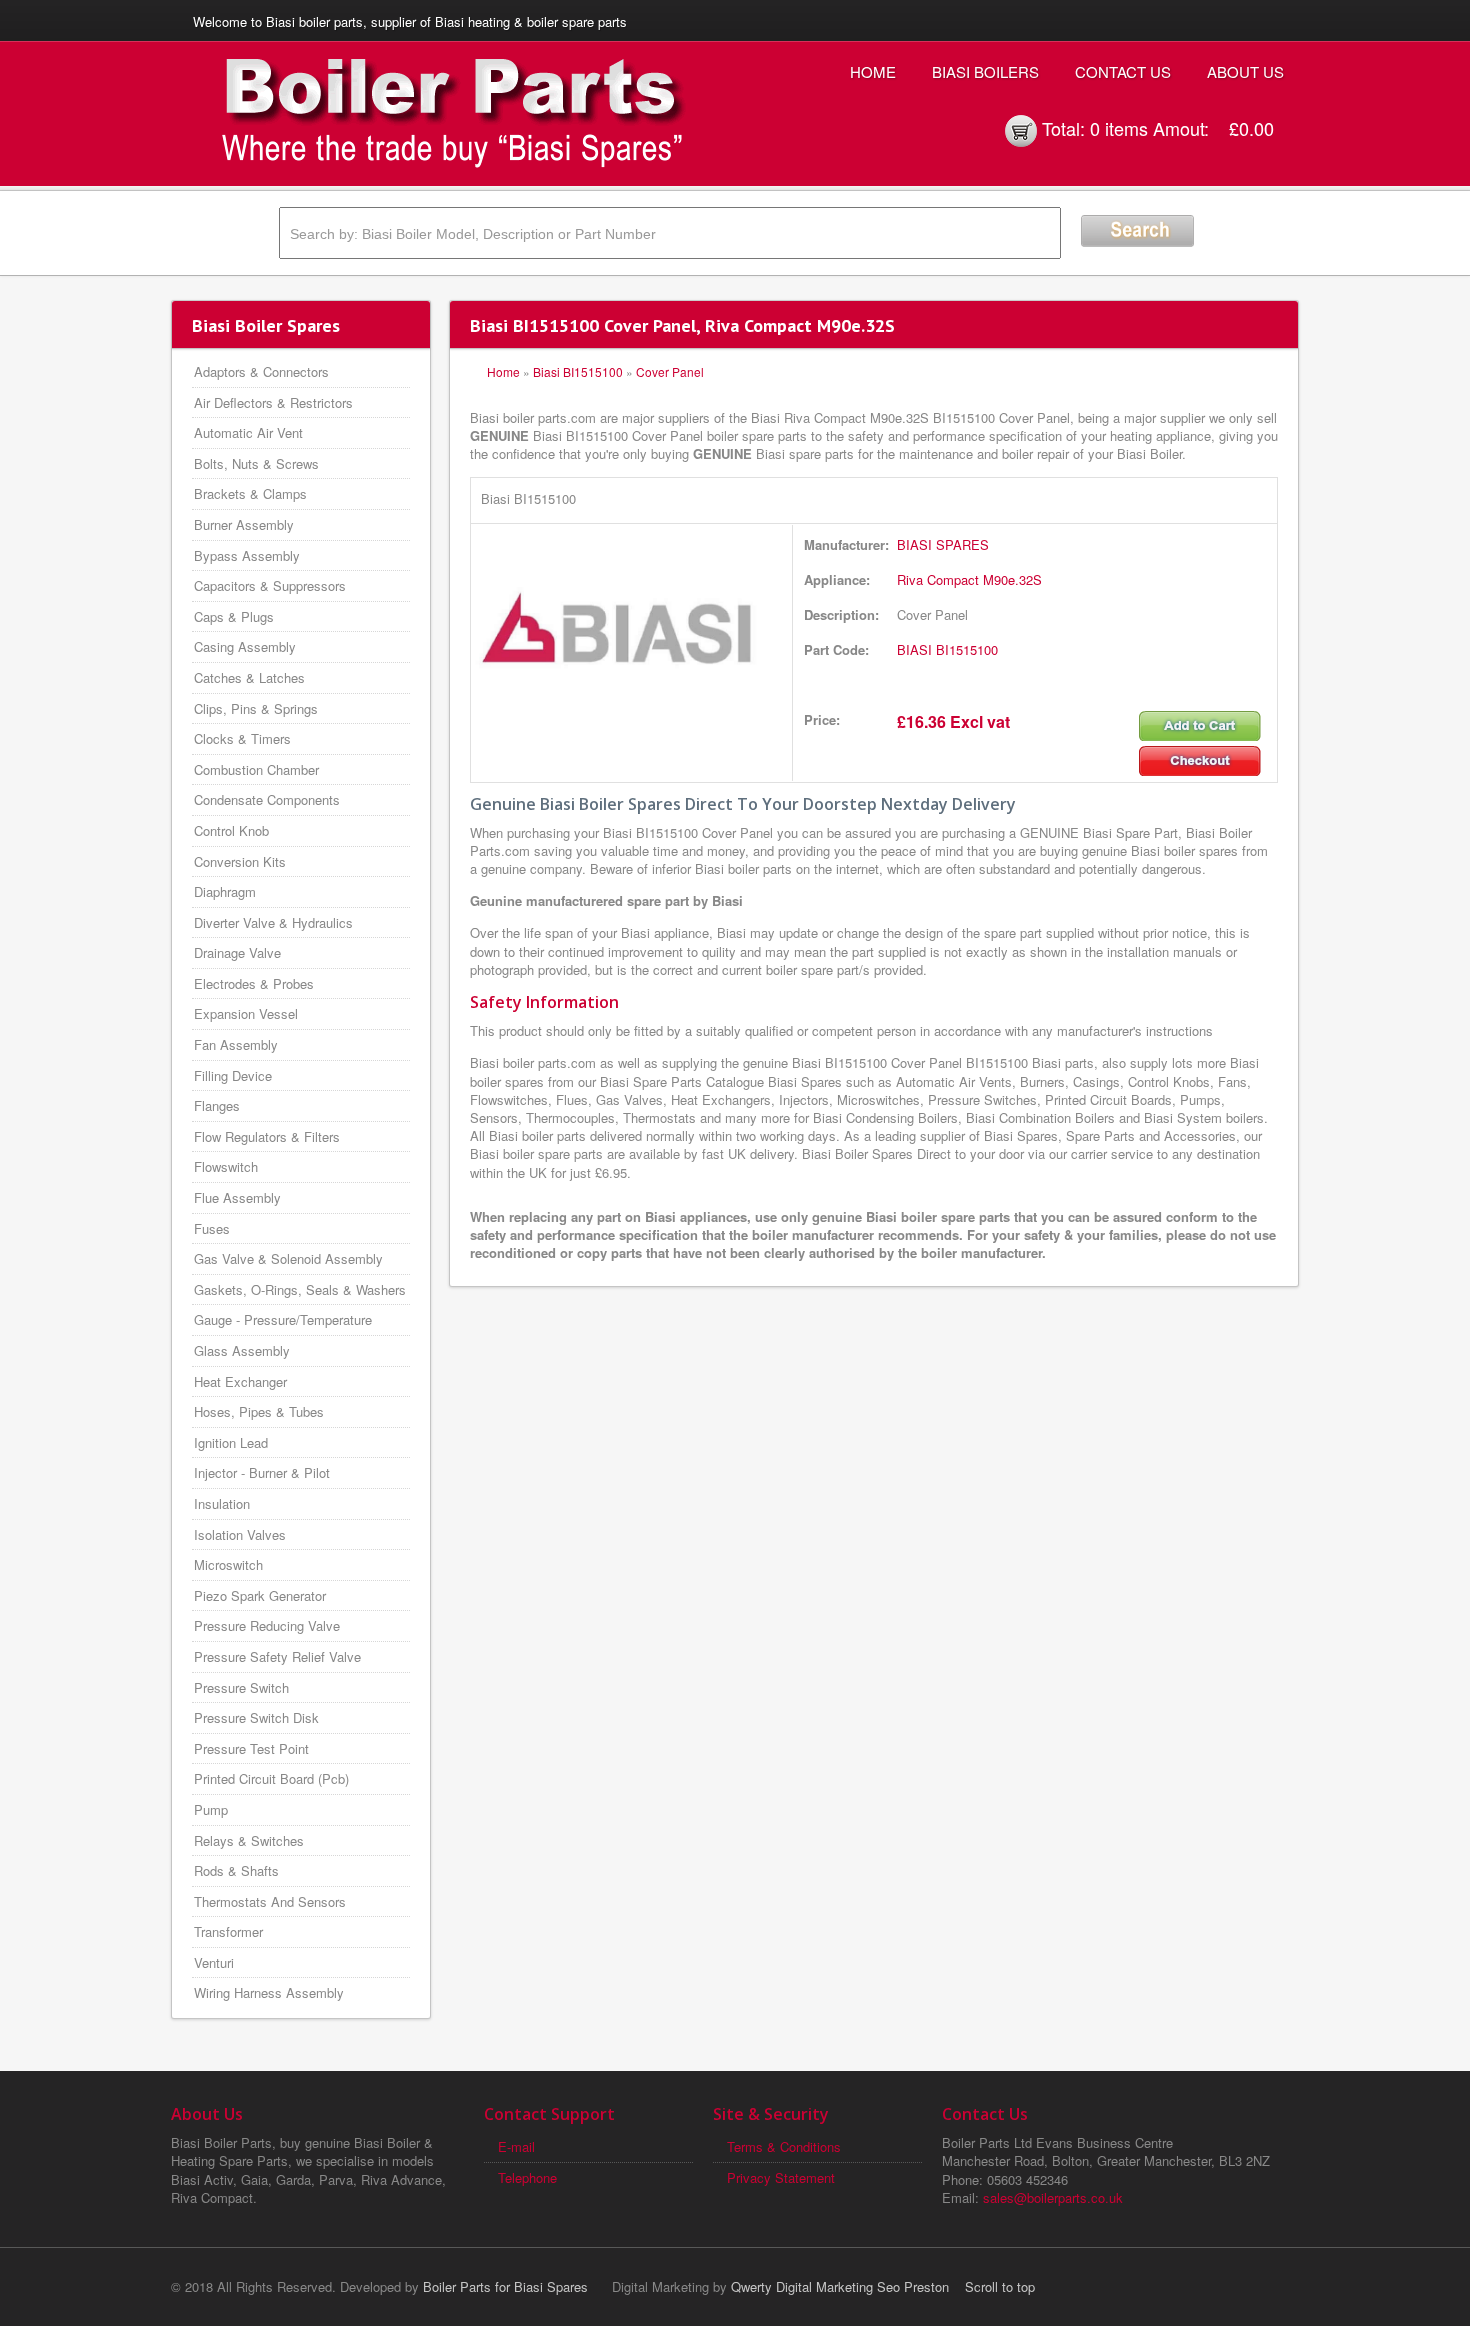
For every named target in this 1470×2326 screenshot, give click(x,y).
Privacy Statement (781, 2177)
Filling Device (233, 1075)
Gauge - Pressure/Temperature (283, 1319)
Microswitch (228, 1564)
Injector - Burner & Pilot (262, 1472)
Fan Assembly (236, 1044)
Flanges (217, 1105)
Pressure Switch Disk (256, 1717)
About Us (1245, 71)
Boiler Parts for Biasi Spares (505, 2286)
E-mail (516, 2146)
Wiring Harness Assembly (269, 1992)
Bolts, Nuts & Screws (256, 463)
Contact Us (1123, 71)
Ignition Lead (231, 1442)
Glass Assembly (242, 1350)
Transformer (228, 1931)
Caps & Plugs (234, 616)
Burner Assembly (244, 524)
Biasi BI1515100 (578, 371)
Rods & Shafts (236, 1870)
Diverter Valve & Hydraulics (273, 922)
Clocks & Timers (242, 738)
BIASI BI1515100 (947, 649)
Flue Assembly (237, 1197)
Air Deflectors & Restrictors (273, 402)
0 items (1119, 128)
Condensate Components (267, 799)
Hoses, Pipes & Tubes (259, 1411)
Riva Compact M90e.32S (969, 579)
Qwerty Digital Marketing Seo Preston (840, 2286)
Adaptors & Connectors (261, 371)
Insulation (222, 1503)
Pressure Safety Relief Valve (277, 1656)
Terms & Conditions (784, 2146)
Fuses (212, 1228)
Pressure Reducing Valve (267, 1625)
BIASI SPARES (943, 544)
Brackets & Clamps (250, 493)
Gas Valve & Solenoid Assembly (288, 1258)
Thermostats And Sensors (270, 1901)
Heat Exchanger (240, 1381)
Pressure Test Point (251, 1748)
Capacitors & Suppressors (270, 585)
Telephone (527, 2177)
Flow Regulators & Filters (267, 1136)
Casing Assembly (245, 646)
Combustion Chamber (256, 769)
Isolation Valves (240, 1534)
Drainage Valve (237, 952)
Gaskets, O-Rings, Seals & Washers (300, 1289)
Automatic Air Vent (248, 432)
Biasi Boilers (985, 71)
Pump (211, 1809)
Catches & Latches (249, 677)
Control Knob (231, 830)
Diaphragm (225, 891)
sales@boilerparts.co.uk (1053, 2197)
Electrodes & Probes (254, 983)
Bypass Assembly (247, 555)
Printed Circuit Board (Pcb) (271, 1778)
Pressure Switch (241, 1687)
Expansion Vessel (246, 1013)
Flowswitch (226, 1166)
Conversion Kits (240, 861)
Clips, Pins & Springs (256, 708)
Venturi (214, 1962)
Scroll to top (1000, 2286)
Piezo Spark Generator (260, 1595)
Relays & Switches (249, 1840)
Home (873, 71)
